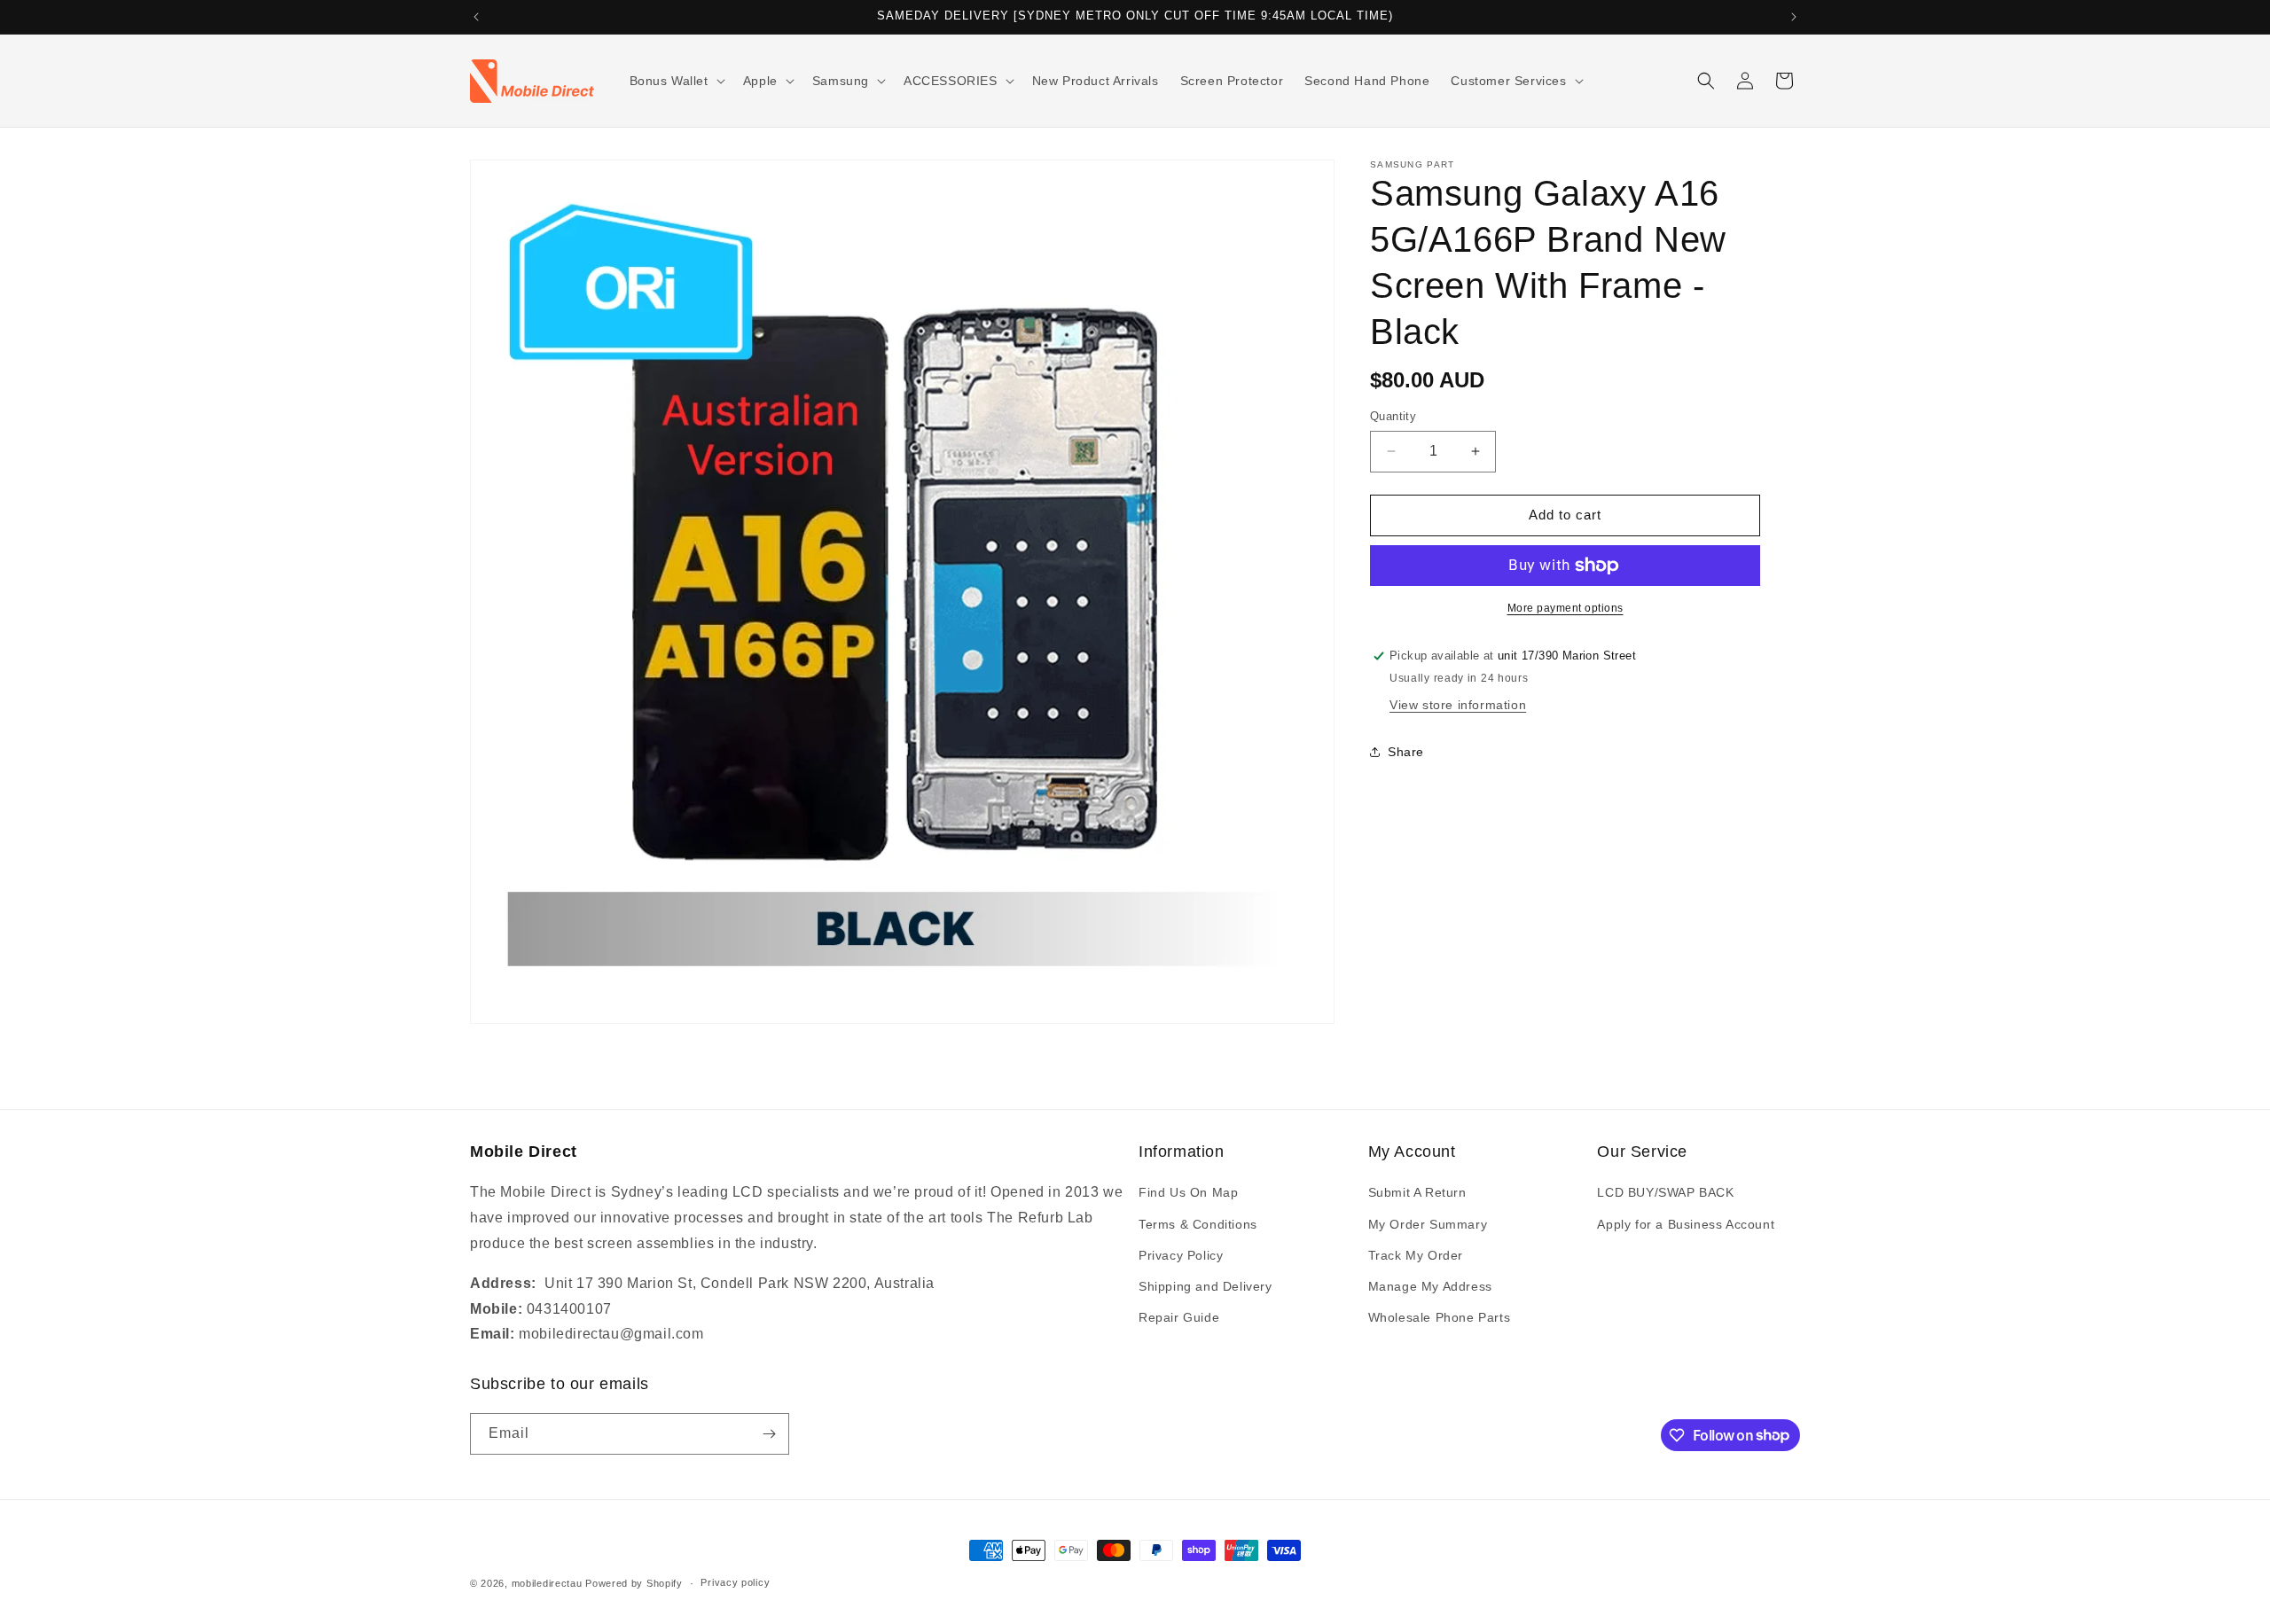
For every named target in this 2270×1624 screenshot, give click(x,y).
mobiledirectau (547, 1583)
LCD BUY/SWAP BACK (1665, 1192)
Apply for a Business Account (1686, 1224)
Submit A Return (1417, 1192)
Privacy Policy (1181, 1255)
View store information (1458, 705)
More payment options (1566, 608)
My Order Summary (1428, 1224)
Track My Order (1416, 1255)
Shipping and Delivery (1205, 1286)
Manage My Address (1430, 1286)
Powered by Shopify (634, 1583)
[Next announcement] (1794, 17)
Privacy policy (735, 1582)
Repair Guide (1179, 1317)
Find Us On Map (1188, 1192)
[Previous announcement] (476, 17)
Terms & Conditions (1198, 1224)
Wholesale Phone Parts (1440, 1317)
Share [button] (1406, 752)
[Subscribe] (769, 1434)
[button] (676, 81)
